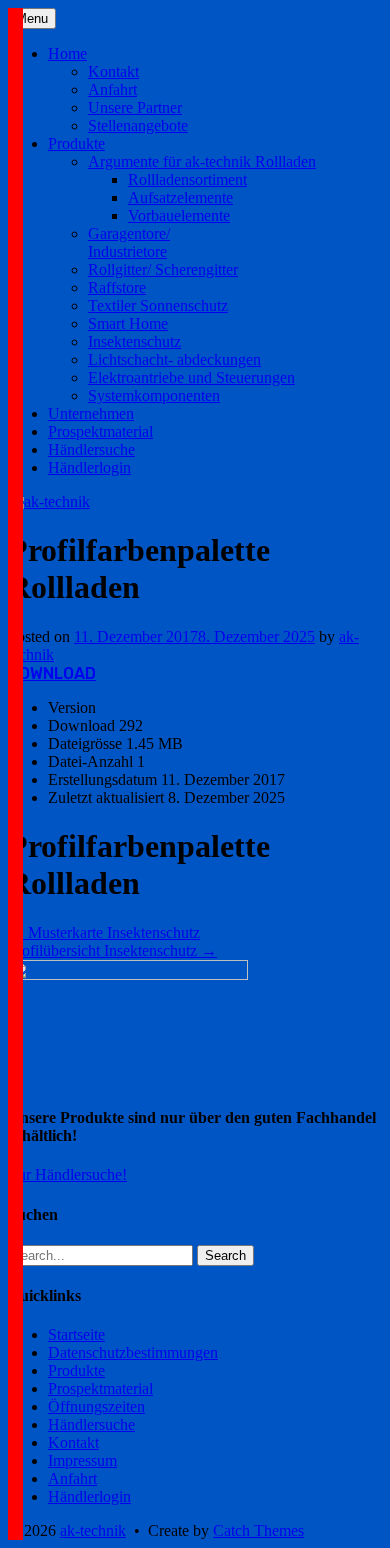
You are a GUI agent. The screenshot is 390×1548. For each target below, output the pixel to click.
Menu (32, 18)
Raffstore (117, 287)
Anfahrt (112, 89)
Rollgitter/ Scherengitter (163, 269)
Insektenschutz (134, 341)
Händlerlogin (89, 467)
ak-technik (93, 1530)
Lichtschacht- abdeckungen (174, 359)
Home (67, 53)
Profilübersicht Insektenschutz (112, 950)
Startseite (76, 1334)
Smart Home (128, 323)
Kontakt (113, 71)
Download (52, 673)
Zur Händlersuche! (67, 1174)
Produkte (76, 143)
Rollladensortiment (187, 179)
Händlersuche (91, 449)
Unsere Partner (135, 107)
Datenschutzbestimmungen (133, 1352)
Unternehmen (91, 413)
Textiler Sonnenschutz (158, 305)
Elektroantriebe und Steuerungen (191, 377)
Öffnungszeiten (96, 1406)
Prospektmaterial (100, 431)
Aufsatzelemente (180, 197)
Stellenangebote (138, 125)
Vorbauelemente (179, 215)
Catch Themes (258, 1530)
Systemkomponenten (154, 395)
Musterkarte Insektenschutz (104, 932)
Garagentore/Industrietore (129, 242)
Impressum (82, 1460)
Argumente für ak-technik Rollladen (202, 161)
